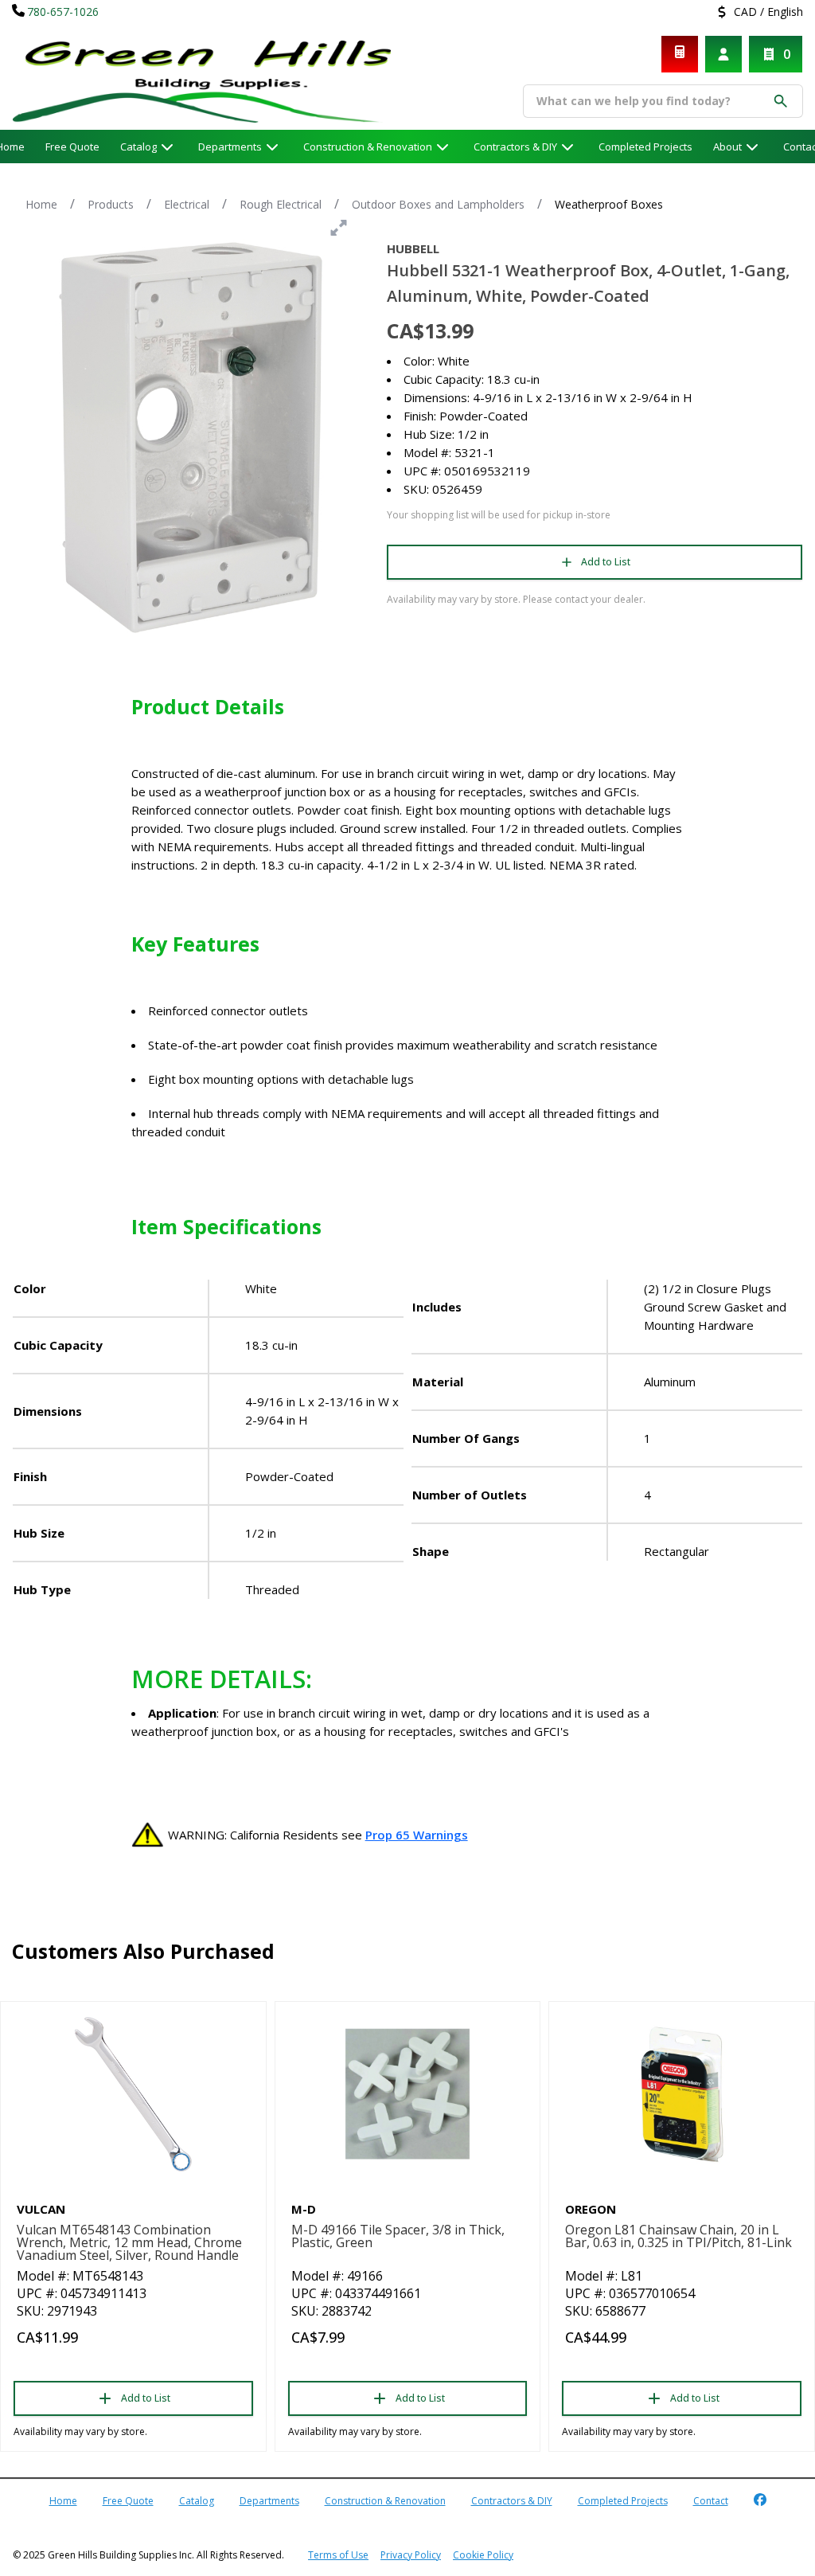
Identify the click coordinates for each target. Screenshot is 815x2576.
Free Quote (72, 147)
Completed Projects (645, 147)
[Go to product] (133, 2094)
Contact (711, 2501)
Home (41, 204)
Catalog (197, 2501)
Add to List (606, 562)
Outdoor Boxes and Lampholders (438, 204)
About (727, 147)
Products (111, 204)
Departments (230, 147)
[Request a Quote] (680, 54)
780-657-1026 (63, 12)
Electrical (187, 204)
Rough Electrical (281, 204)
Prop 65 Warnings (417, 1835)
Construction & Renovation (368, 147)
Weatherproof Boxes (609, 204)
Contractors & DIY (515, 147)
